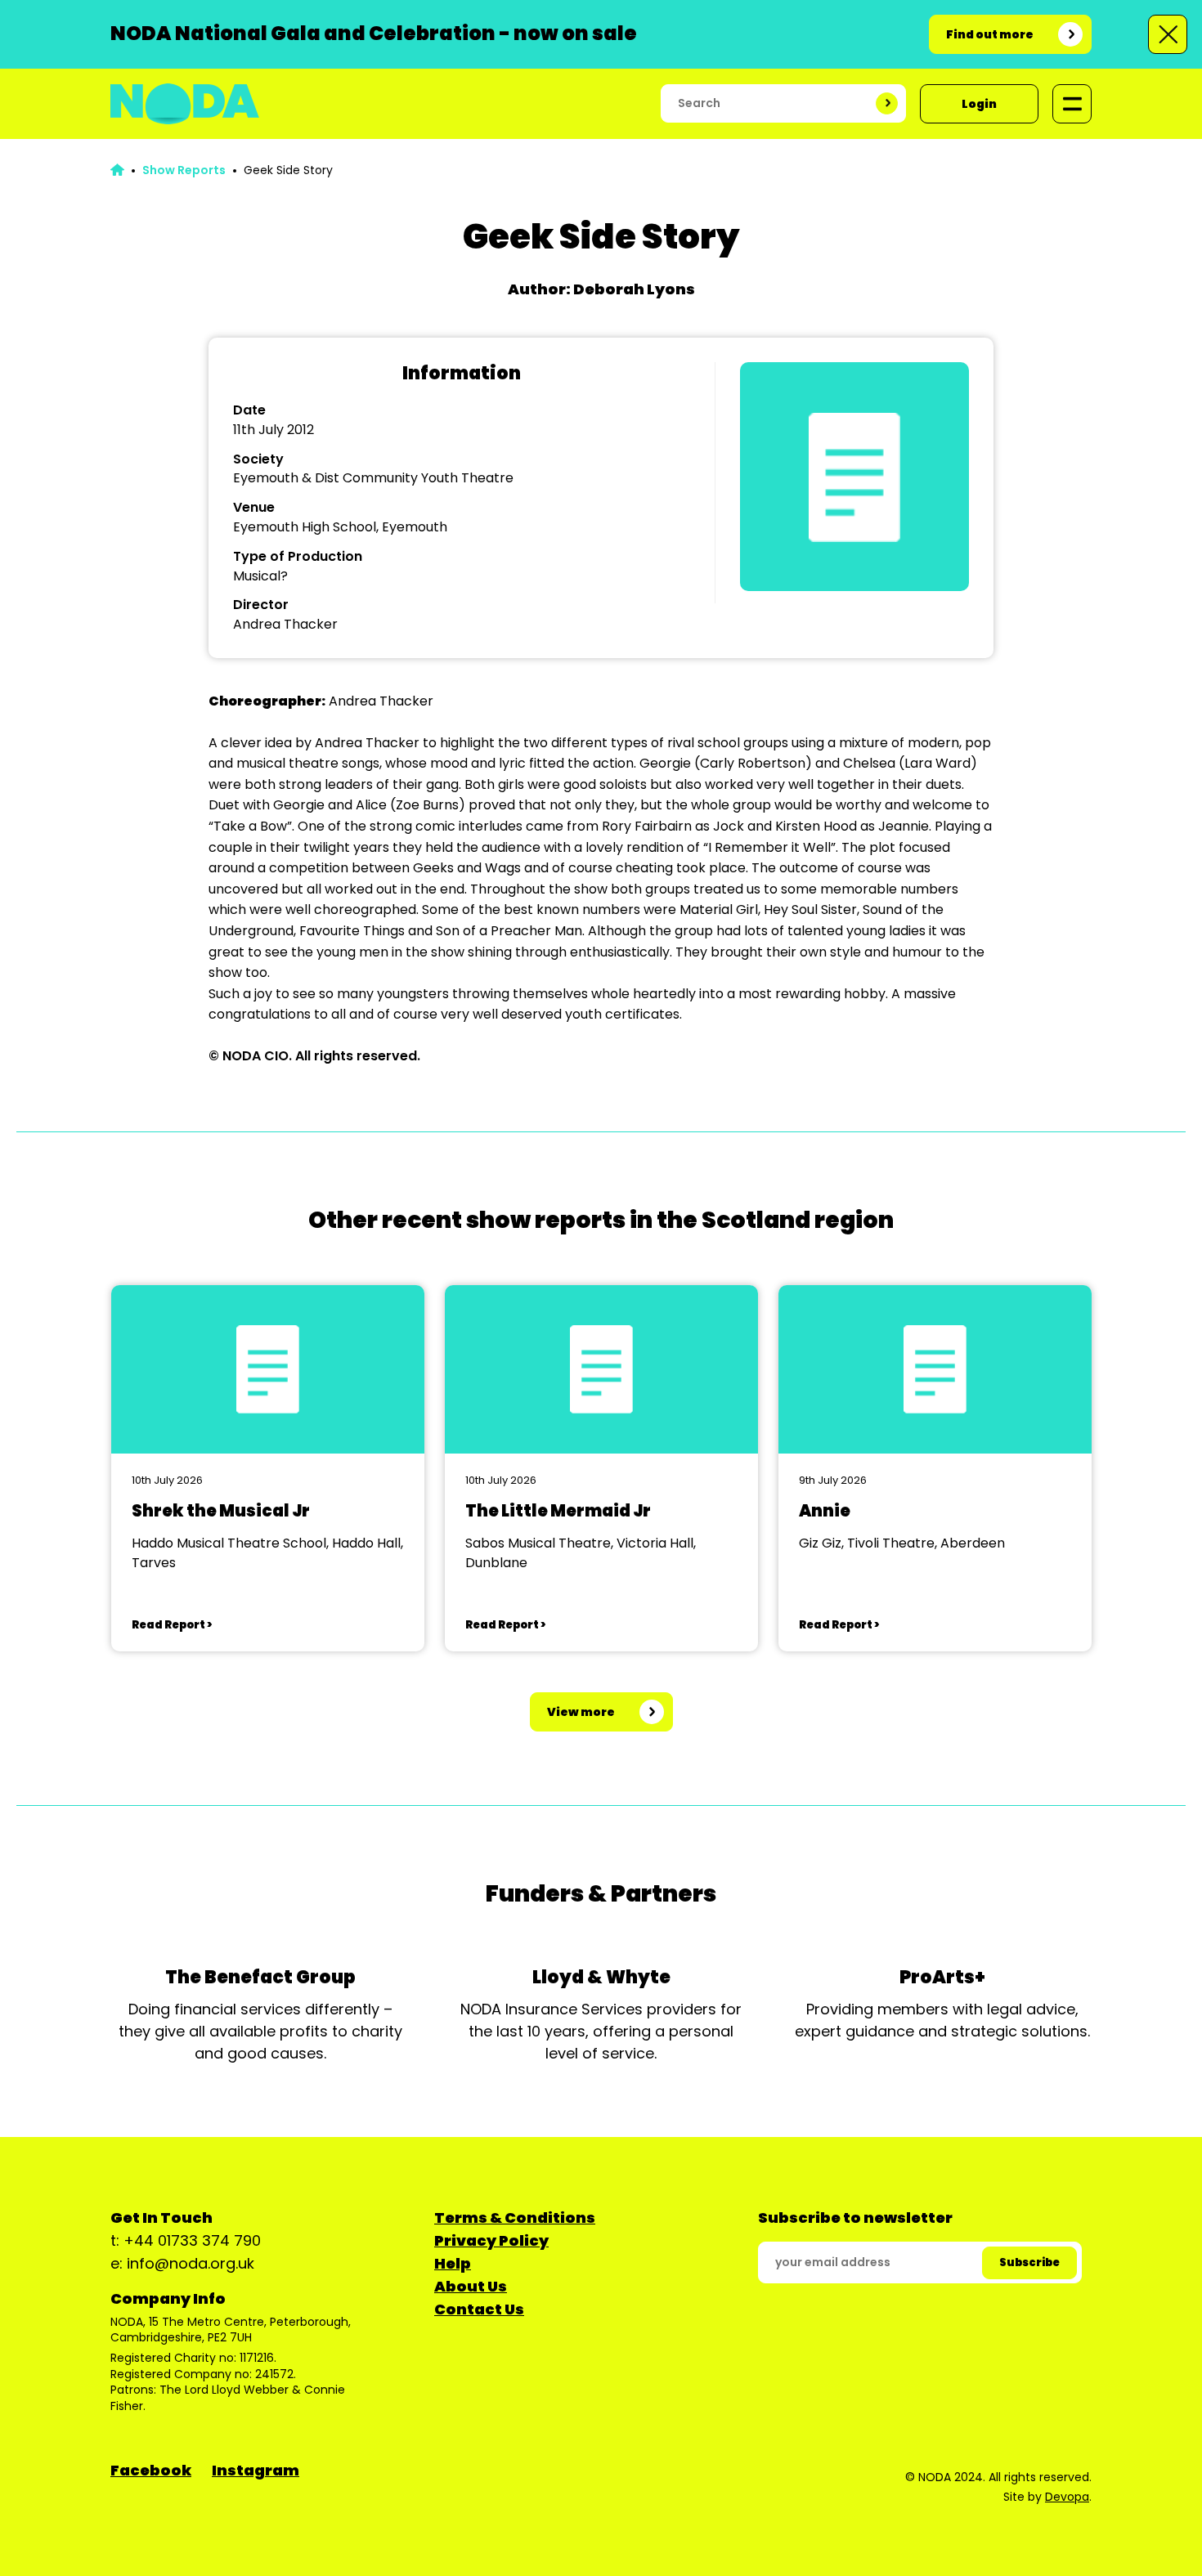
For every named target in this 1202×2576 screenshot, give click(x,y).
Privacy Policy (491, 2240)
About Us (471, 2286)
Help (453, 2263)
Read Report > (172, 1625)
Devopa (1067, 2497)
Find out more (990, 34)
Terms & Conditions (515, 2218)
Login (979, 104)
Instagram (256, 2470)
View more (581, 1712)
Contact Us (479, 2309)
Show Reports (184, 170)
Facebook (151, 2470)
